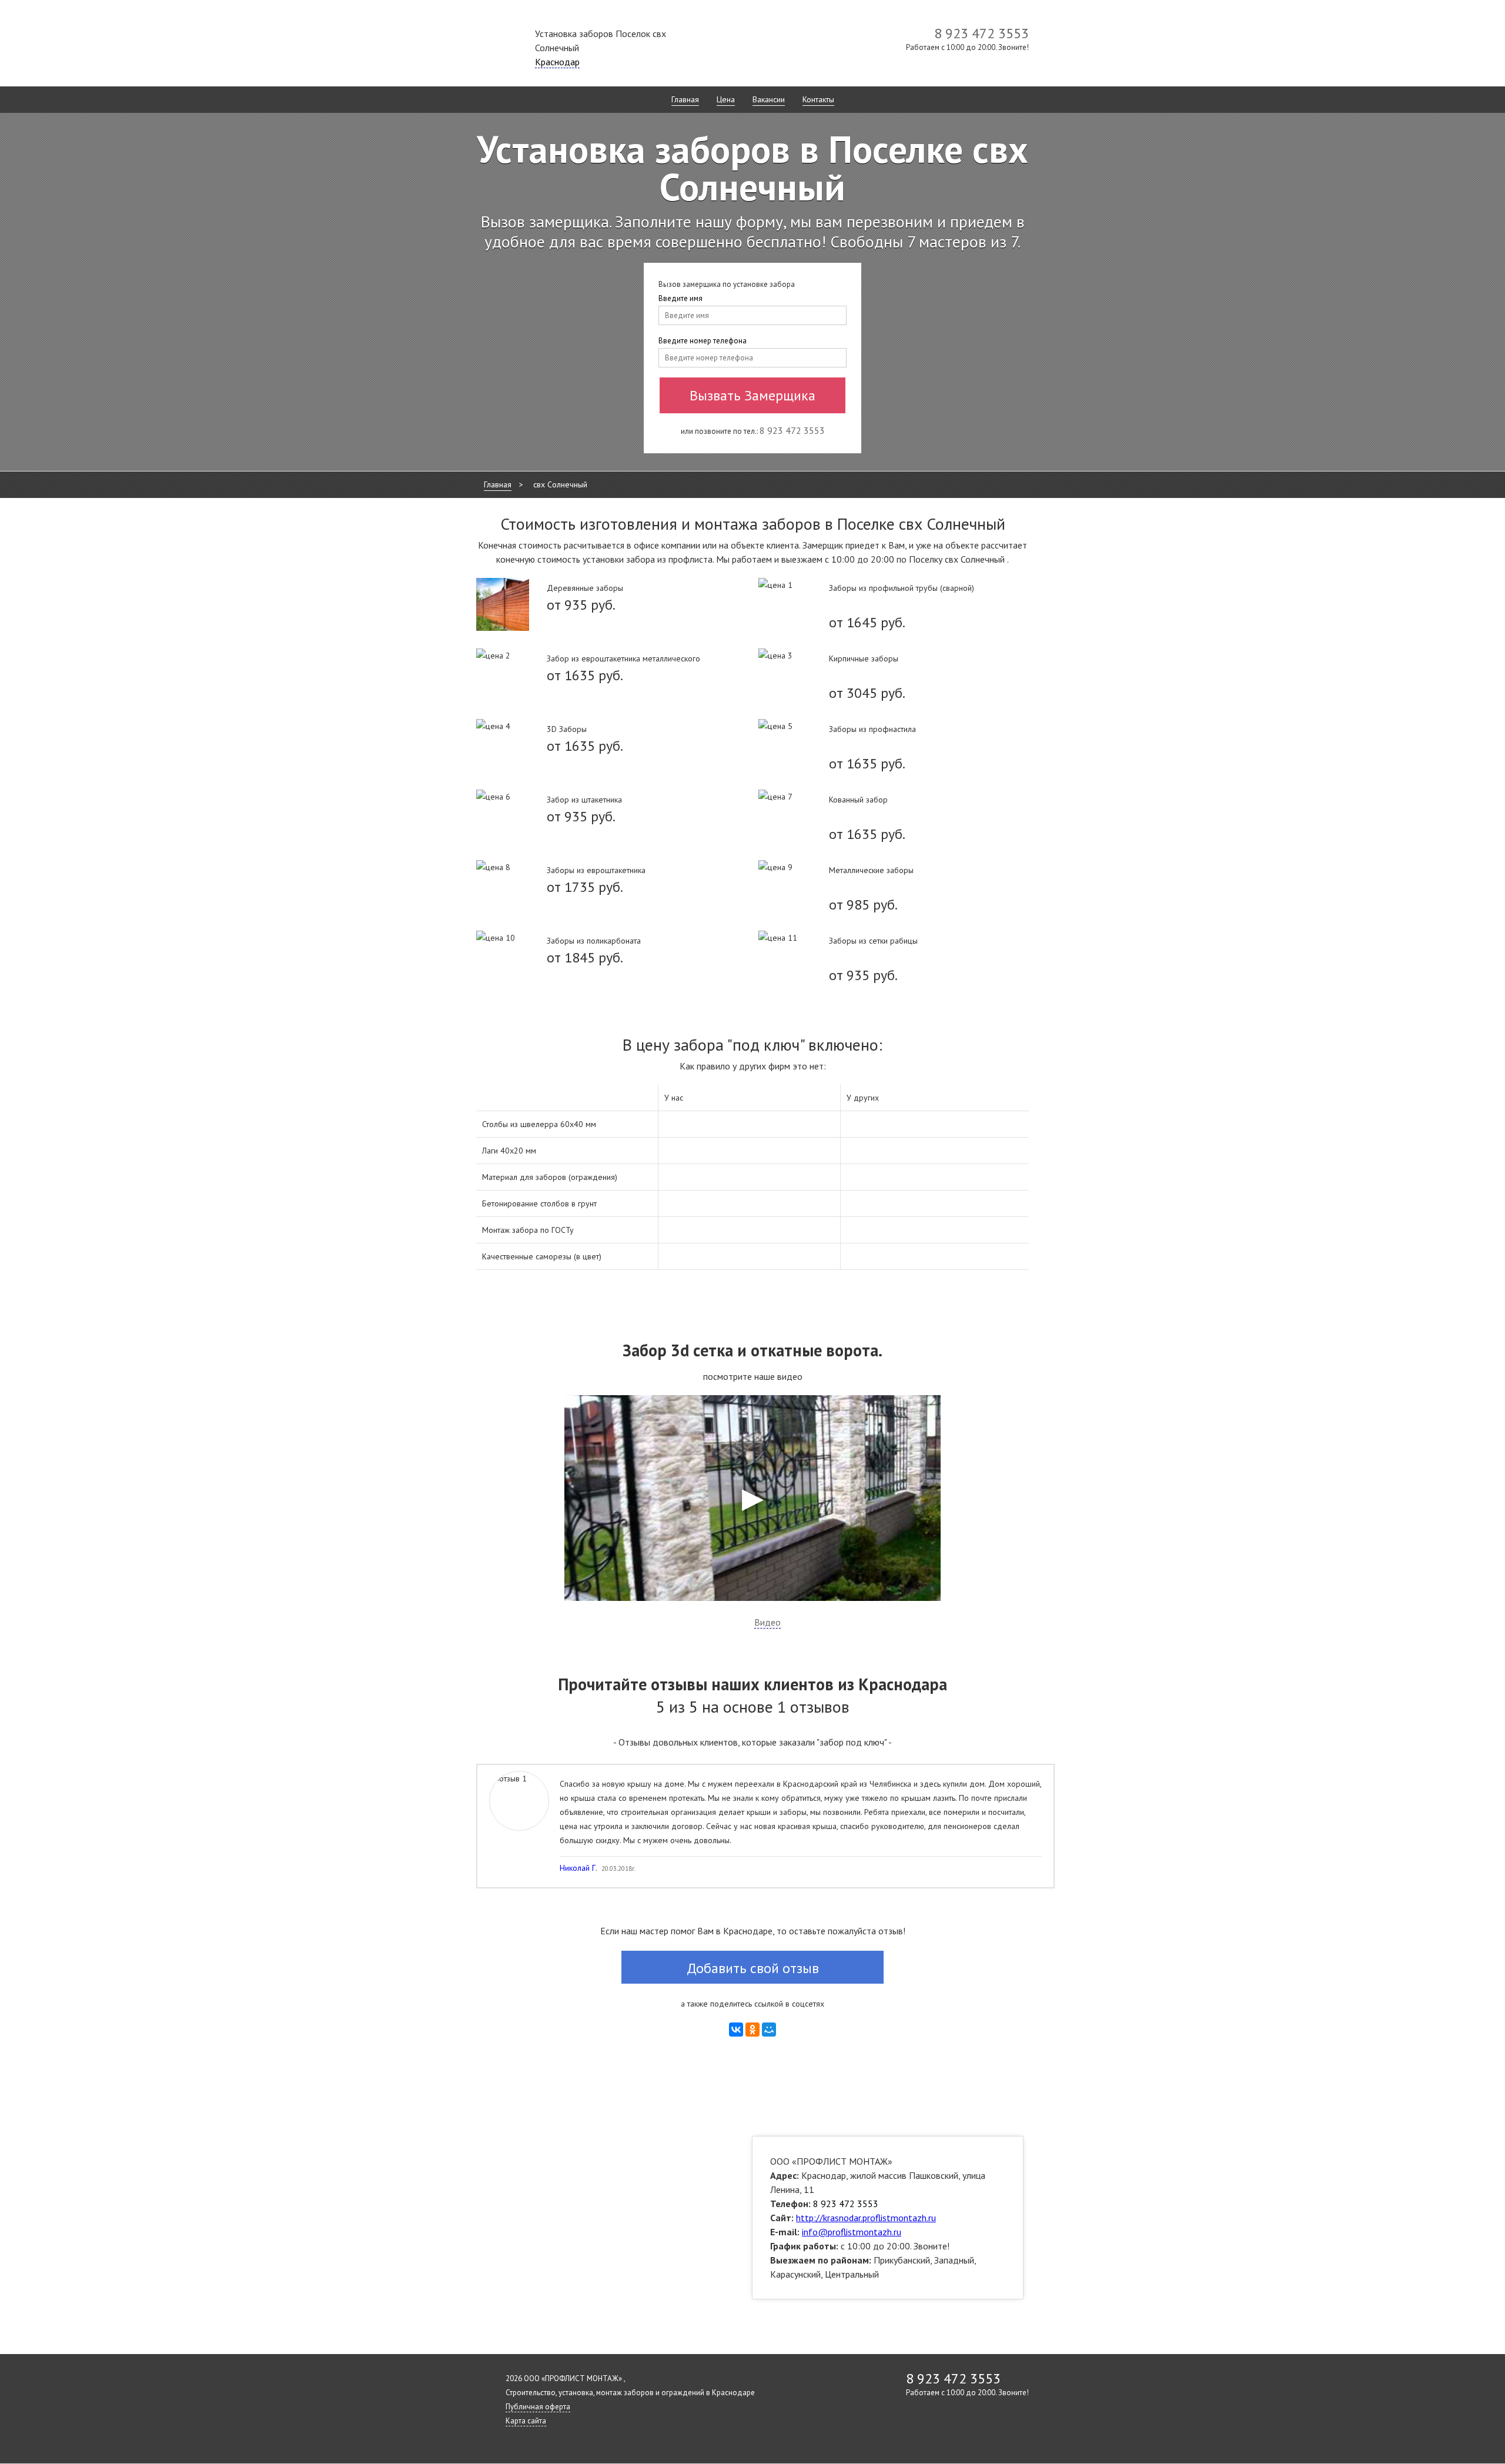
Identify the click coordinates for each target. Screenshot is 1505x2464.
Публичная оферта (538, 2407)
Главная (685, 99)
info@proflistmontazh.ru (852, 2232)
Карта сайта (526, 2421)
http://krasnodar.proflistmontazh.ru (866, 2218)
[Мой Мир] (769, 2030)
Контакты (818, 99)
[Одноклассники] (752, 2030)
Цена (726, 99)
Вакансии (769, 99)
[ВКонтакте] (736, 2030)
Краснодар (557, 62)
